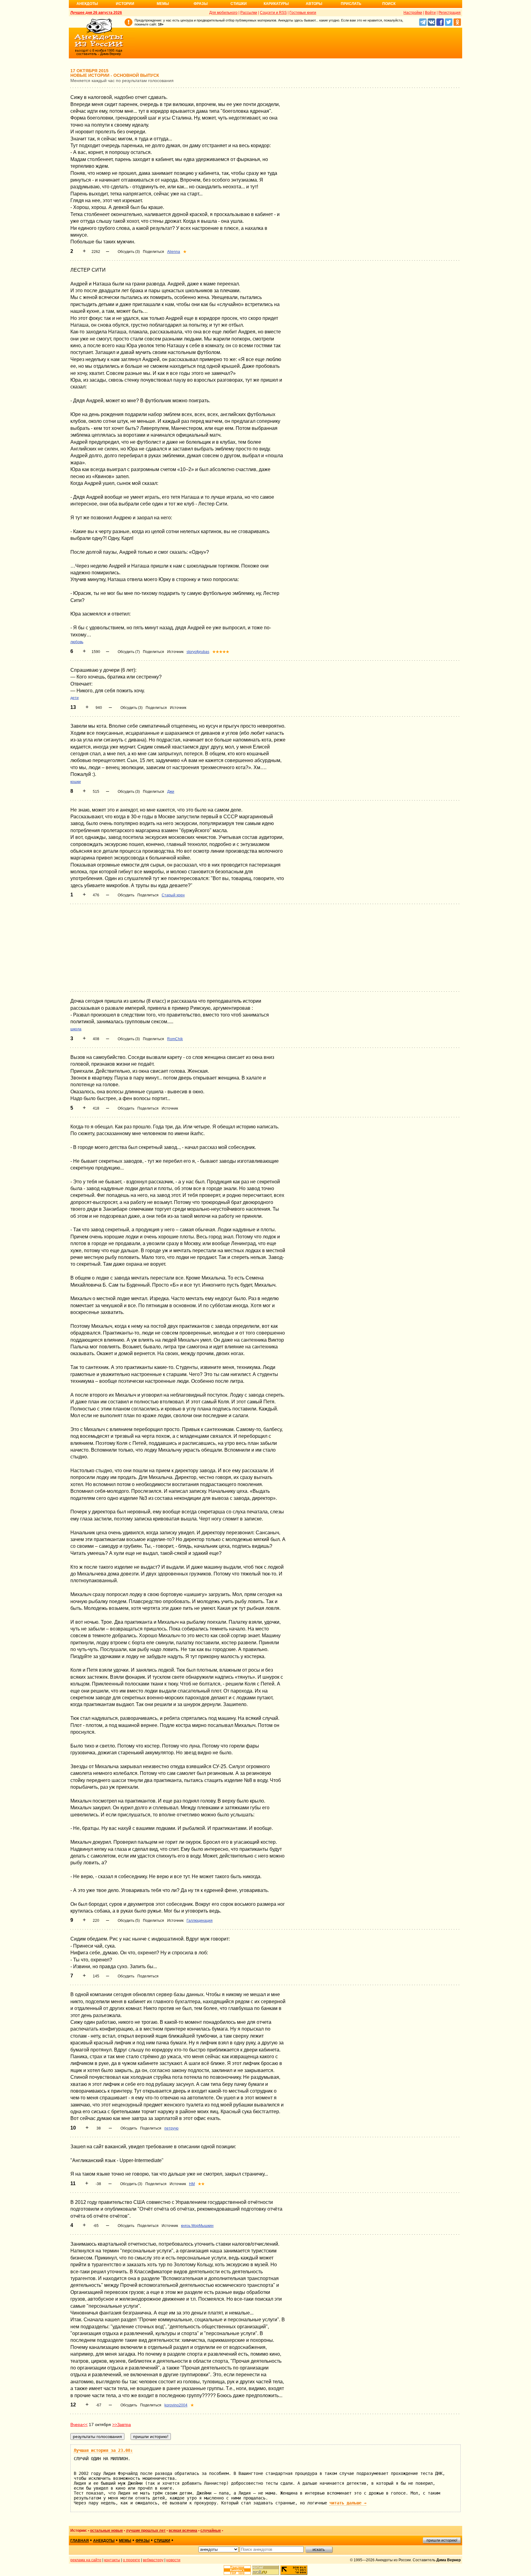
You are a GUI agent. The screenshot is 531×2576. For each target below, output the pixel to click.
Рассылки (249, 13)
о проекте (132, 2560)
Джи (171, 792)
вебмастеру (153, 2560)
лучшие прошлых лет (146, 2531)
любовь (77, 642)
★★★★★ (221, 652)
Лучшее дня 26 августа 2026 (96, 13)
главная (80, 2541)
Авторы (314, 4)
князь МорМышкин (197, 2226)
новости (173, 2560)
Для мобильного (223, 13)
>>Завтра (122, 2425)
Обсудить (126, 895)
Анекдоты (87, 4)
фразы (143, 2541)
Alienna (174, 252)
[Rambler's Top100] (237, 2570)
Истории (125, 4)
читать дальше (348, 2503)
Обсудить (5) (129, 1921)
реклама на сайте (86, 2560)
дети (75, 698)
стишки (162, 2541)
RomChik (175, 1039)
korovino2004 (176, 2405)
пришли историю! (442, 2540)
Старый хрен (173, 895)
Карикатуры (276, 4)
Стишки (239, 4)
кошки (76, 782)
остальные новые (106, 2531)
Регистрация (450, 13)
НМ (192, 2184)
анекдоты (104, 2541)
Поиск (389, 4)
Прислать (351, 4)
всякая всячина (183, 2531)
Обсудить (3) (129, 252)
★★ (201, 2184)
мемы (125, 2541)
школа (76, 1029)
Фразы (201, 4)
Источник (175, 652)
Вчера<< (79, 2425)
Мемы (163, 4)
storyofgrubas (198, 652)
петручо (171, 2128)
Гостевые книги (303, 13)
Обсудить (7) (129, 652)
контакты (112, 2560)
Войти (430, 13)
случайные (211, 2531)
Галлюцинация (200, 1921)
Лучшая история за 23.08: (103, 2450)
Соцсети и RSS (273, 13)
